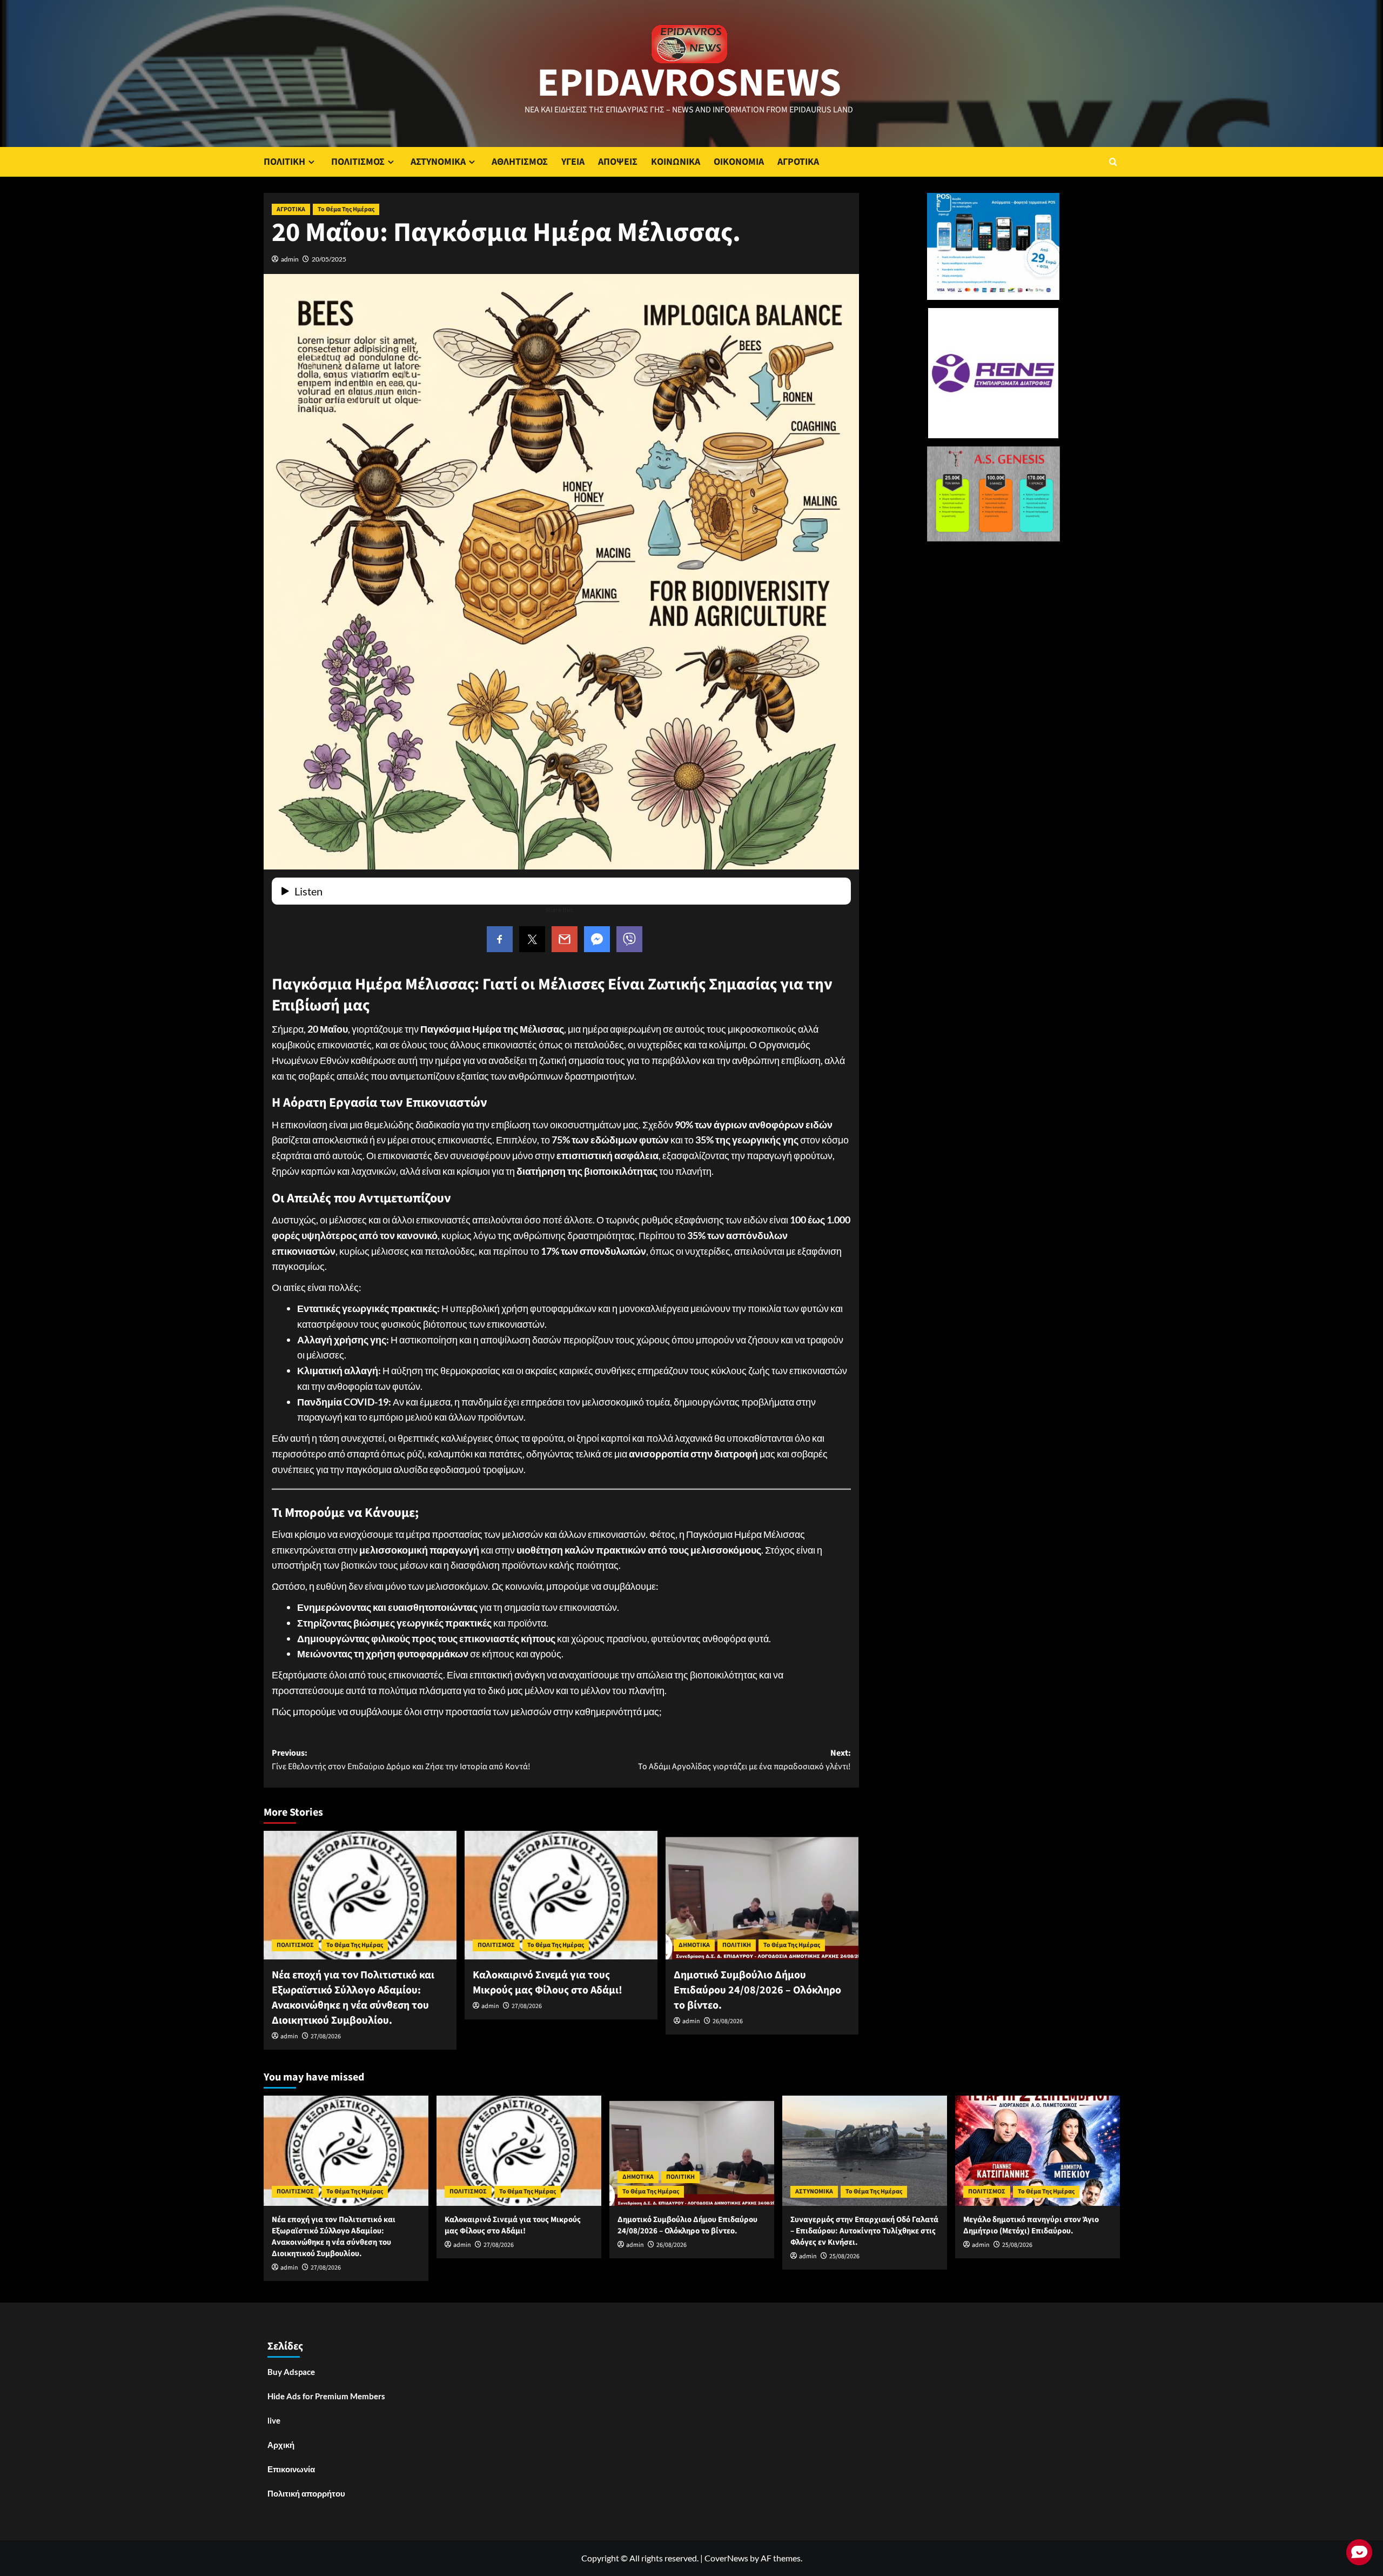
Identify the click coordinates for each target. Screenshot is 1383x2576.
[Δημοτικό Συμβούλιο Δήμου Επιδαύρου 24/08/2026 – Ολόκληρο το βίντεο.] (762, 1895)
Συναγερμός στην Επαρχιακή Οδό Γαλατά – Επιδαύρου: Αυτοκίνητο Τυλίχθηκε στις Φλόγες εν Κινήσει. (864, 2231)
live (274, 2420)
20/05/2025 (329, 259)
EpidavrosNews (689, 83)
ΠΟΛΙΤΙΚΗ (284, 162)
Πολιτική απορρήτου (306, 2493)
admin (290, 259)
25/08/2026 (844, 2256)
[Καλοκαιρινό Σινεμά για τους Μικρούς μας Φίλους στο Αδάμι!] (561, 1895)
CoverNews (726, 2558)
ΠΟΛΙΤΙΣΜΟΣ (358, 162)
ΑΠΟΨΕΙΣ (618, 162)
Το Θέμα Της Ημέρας (346, 209)
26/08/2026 (728, 2021)
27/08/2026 (326, 2036)
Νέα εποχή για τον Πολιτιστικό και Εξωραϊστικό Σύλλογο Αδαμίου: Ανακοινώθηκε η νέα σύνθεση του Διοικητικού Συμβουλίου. (353, 1998)
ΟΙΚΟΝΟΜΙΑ (739, 162)
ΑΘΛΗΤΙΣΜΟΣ (520, 162)
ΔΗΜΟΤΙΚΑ (694, 1945)
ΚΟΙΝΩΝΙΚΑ (676, 162)
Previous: (401, 1760)
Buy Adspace (291, 2372)
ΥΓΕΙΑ (573, 162)
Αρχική (281, 2445)
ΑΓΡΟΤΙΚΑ (798, 162)
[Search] (1113, 162)
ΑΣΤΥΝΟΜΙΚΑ (438, 162)
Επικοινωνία (291, 2469)
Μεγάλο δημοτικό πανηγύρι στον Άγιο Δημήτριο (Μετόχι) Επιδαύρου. (1031, 2225)
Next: (744, 1760)
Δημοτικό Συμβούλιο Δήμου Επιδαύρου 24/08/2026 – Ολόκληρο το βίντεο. (757, 1990)
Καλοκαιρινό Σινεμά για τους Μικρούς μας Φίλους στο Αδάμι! (548, 1983)
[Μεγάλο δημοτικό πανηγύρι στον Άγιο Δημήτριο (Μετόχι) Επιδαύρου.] (1038, 2150)
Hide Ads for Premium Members (326, 2396)
